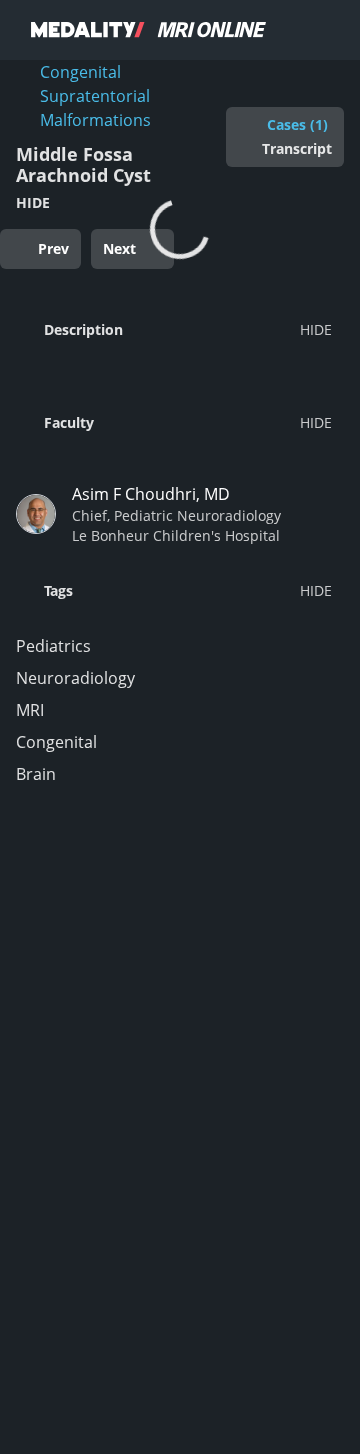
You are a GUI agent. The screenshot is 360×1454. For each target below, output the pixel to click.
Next (119, 248)
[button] (174, 329)
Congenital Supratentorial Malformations (95, 96)
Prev (53, 248)
